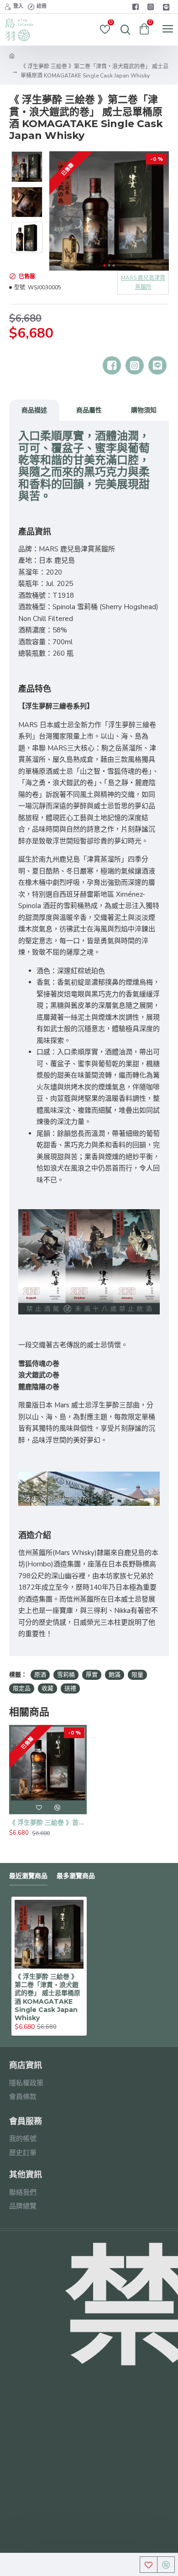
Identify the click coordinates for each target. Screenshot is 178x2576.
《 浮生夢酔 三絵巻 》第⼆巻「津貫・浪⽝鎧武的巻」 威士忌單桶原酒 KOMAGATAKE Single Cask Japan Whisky (47, 1997)
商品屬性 (89, 410)
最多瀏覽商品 (76, 1876)
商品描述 (34, 410)
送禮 (70, 1688)
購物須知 (144, 410)
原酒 (40, 1675)
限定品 (22, 1688)
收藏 (47, 1688)
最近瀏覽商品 (28, 1876)
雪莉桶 (66, 1675)
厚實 (92, 1675)
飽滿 (115, 1675)
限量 (137, 1675)
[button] (104, 265)
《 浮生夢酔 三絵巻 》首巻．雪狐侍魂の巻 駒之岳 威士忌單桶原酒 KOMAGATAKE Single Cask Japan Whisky (48, 1822)
